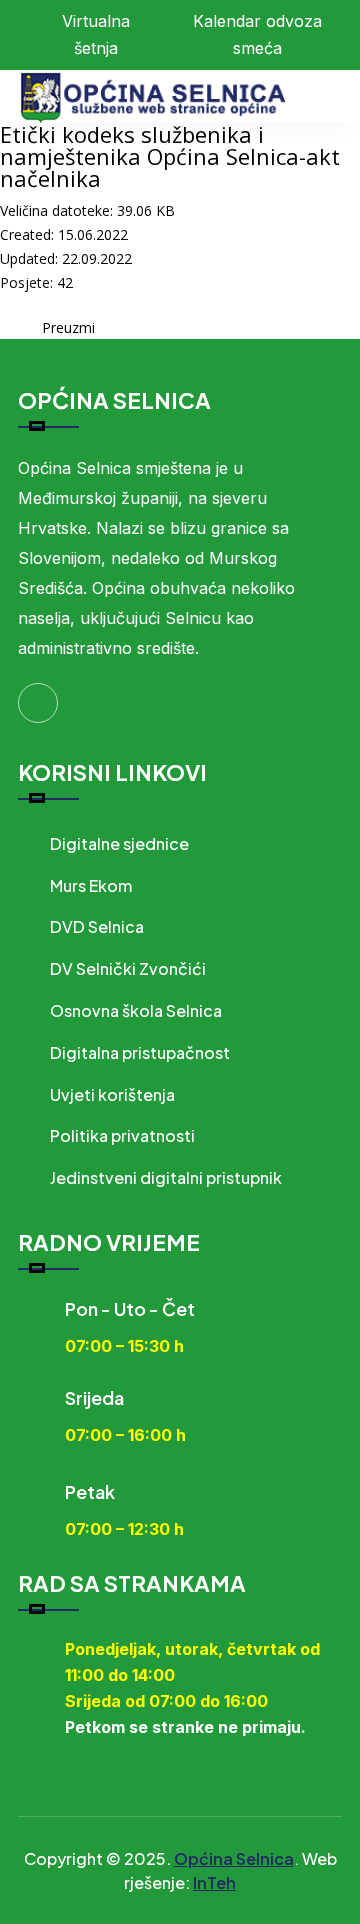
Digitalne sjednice (119, 843)
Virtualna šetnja (96, 34)
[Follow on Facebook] (38, 703)
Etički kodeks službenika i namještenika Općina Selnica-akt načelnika (170, 156)
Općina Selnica (234, 1858)
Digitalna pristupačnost (140, 1052)
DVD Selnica (97, 926)
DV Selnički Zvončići (128, 968)
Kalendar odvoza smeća (257, 34)
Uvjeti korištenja (112, 1094)
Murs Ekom (91, 885)
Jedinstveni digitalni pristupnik (166, 1177)
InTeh (214, 1882)
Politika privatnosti (122, 1135)
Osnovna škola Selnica (136, 1010)
